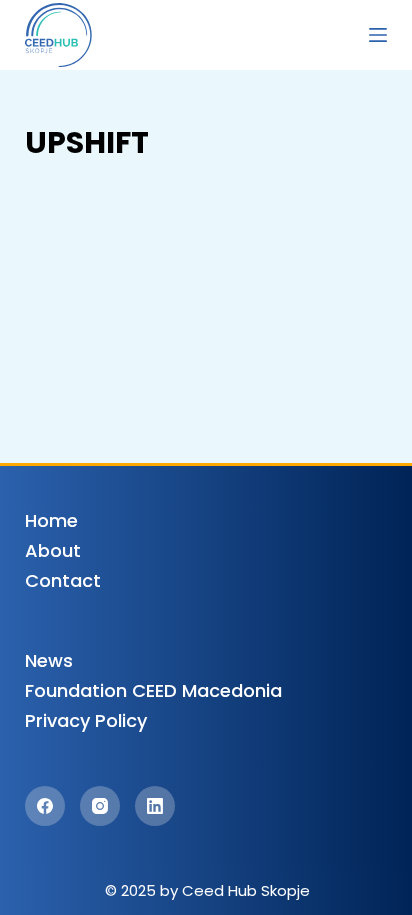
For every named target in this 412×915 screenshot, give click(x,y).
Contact (63, 580)
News (49, 660)
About (53, 550)
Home (51, 520)
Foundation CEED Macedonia (153, 690)
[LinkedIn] (155, 806)
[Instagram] (100, 806)
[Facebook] (45, 806)
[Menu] (378, 35)
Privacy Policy (86, 720)
